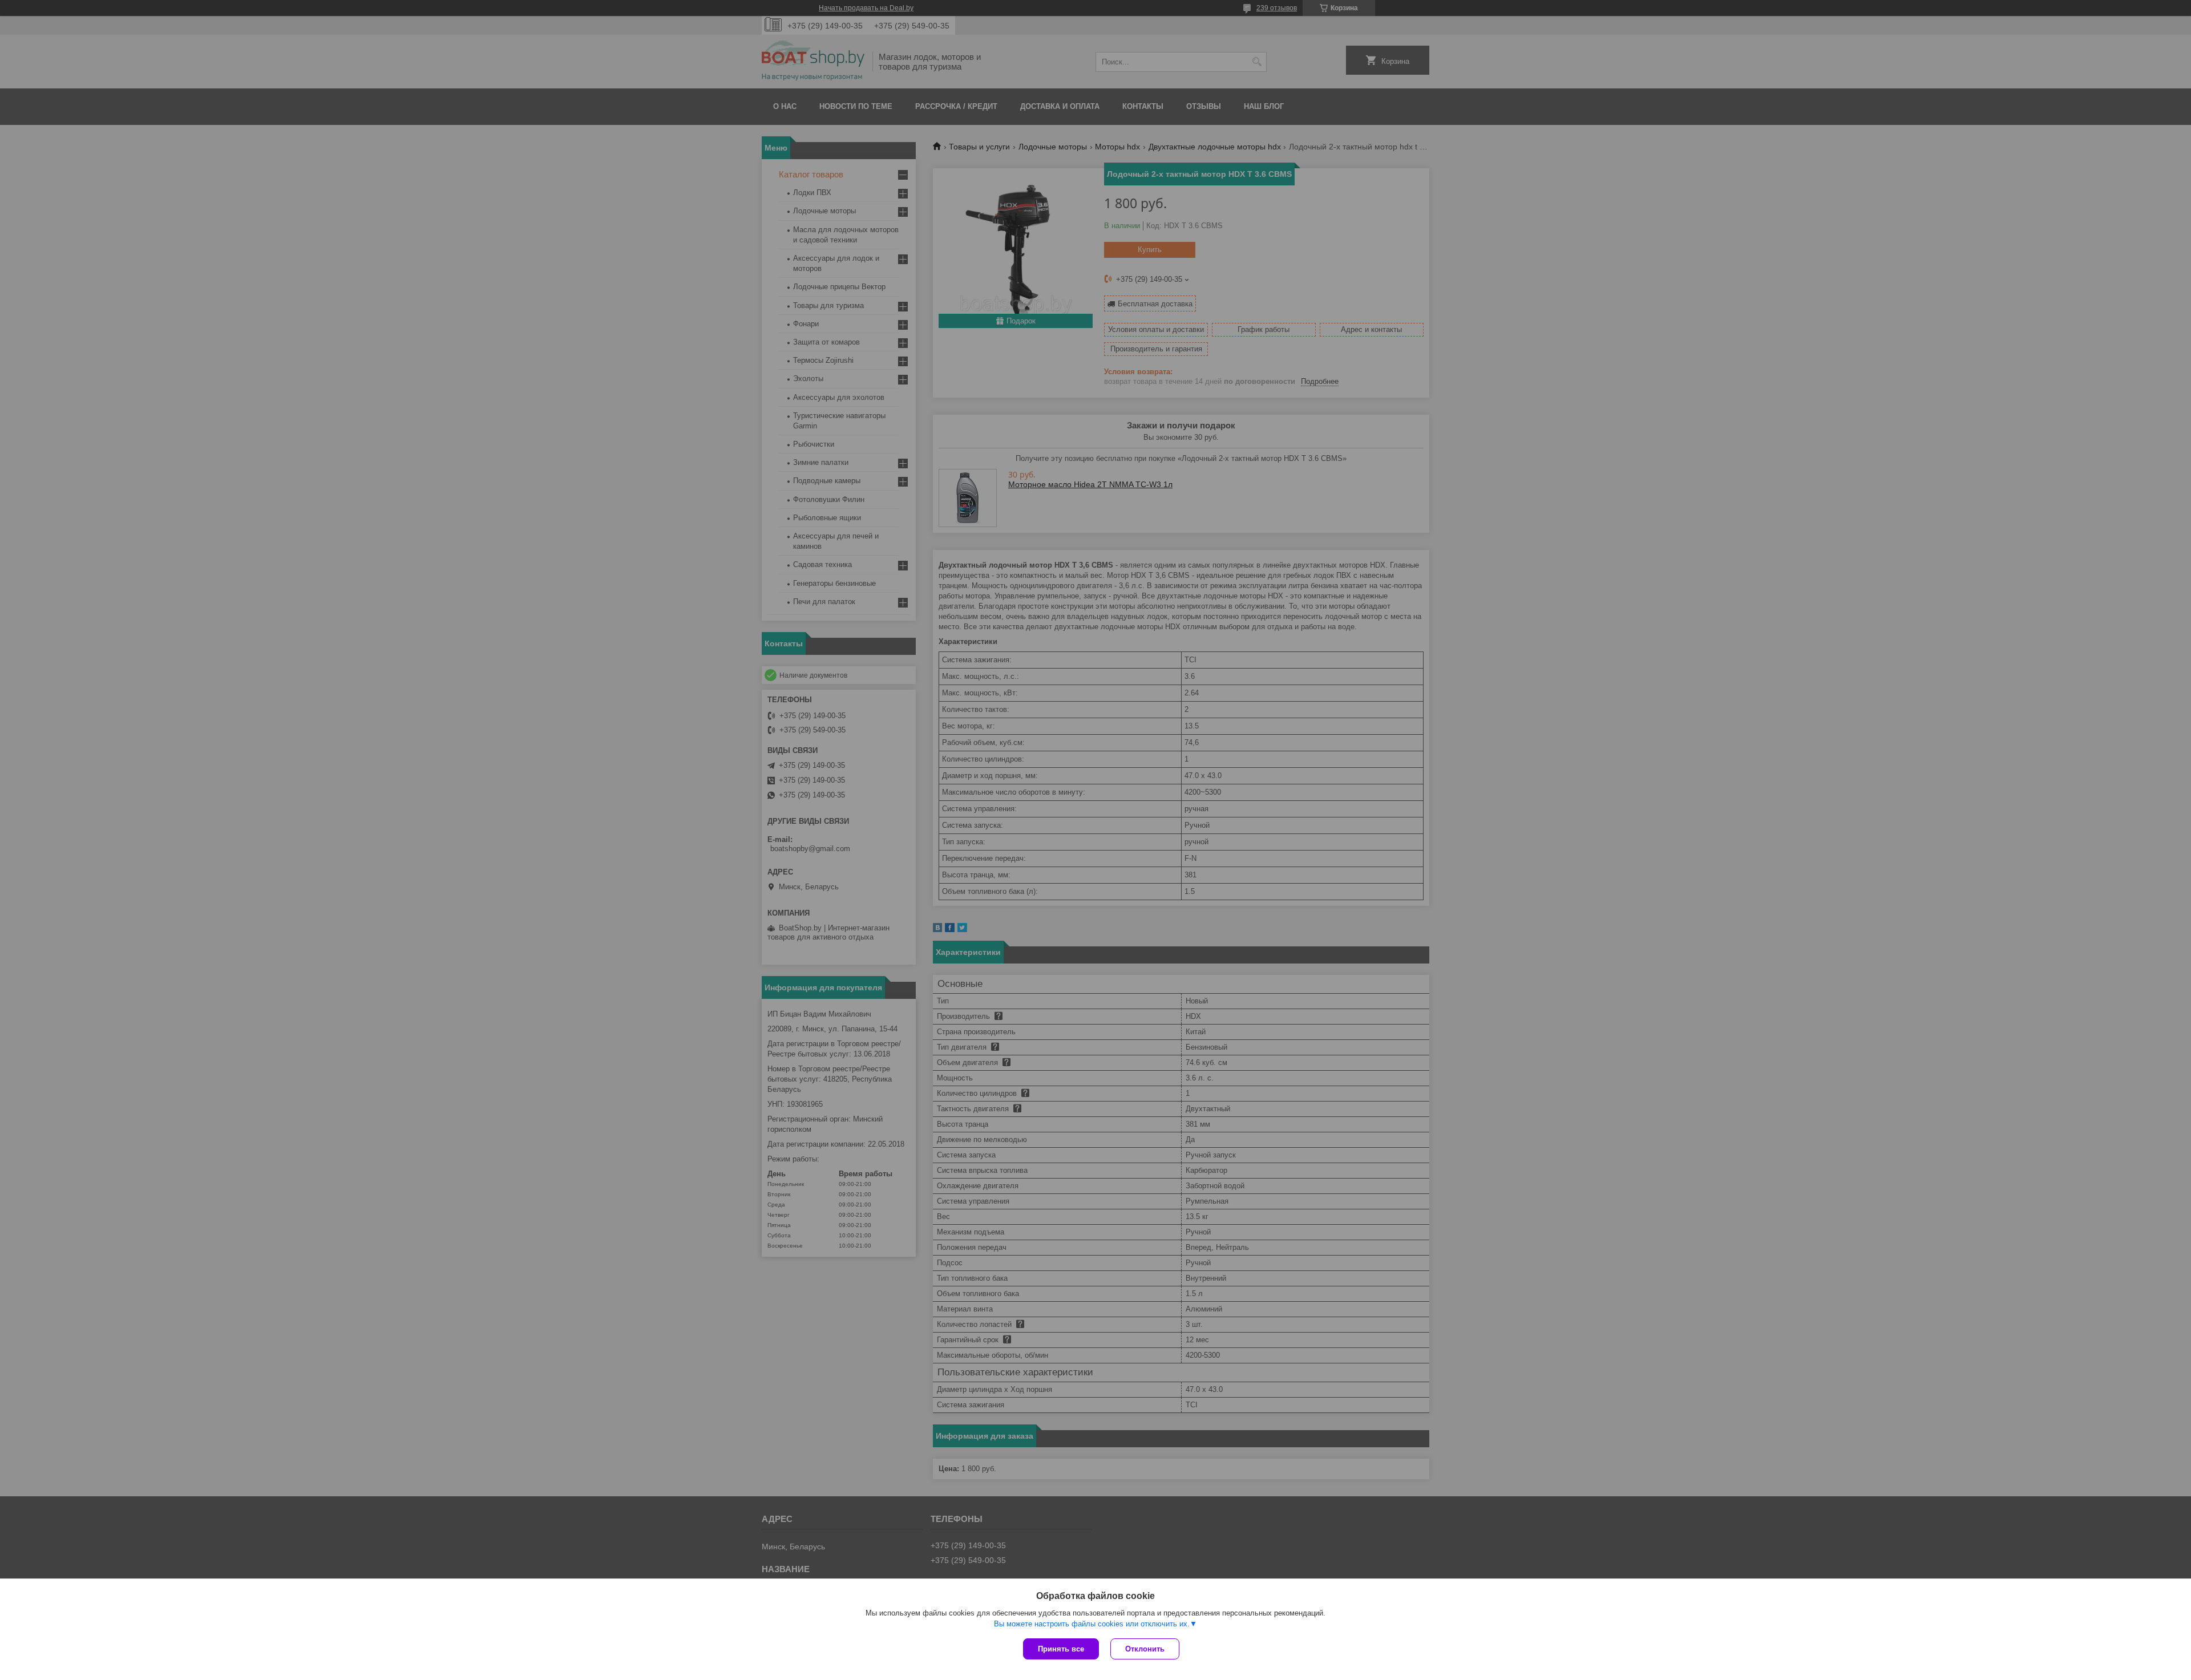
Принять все (1061, 1649)
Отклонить (1145, 1649)
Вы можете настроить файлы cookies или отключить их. (1092, 1624)
